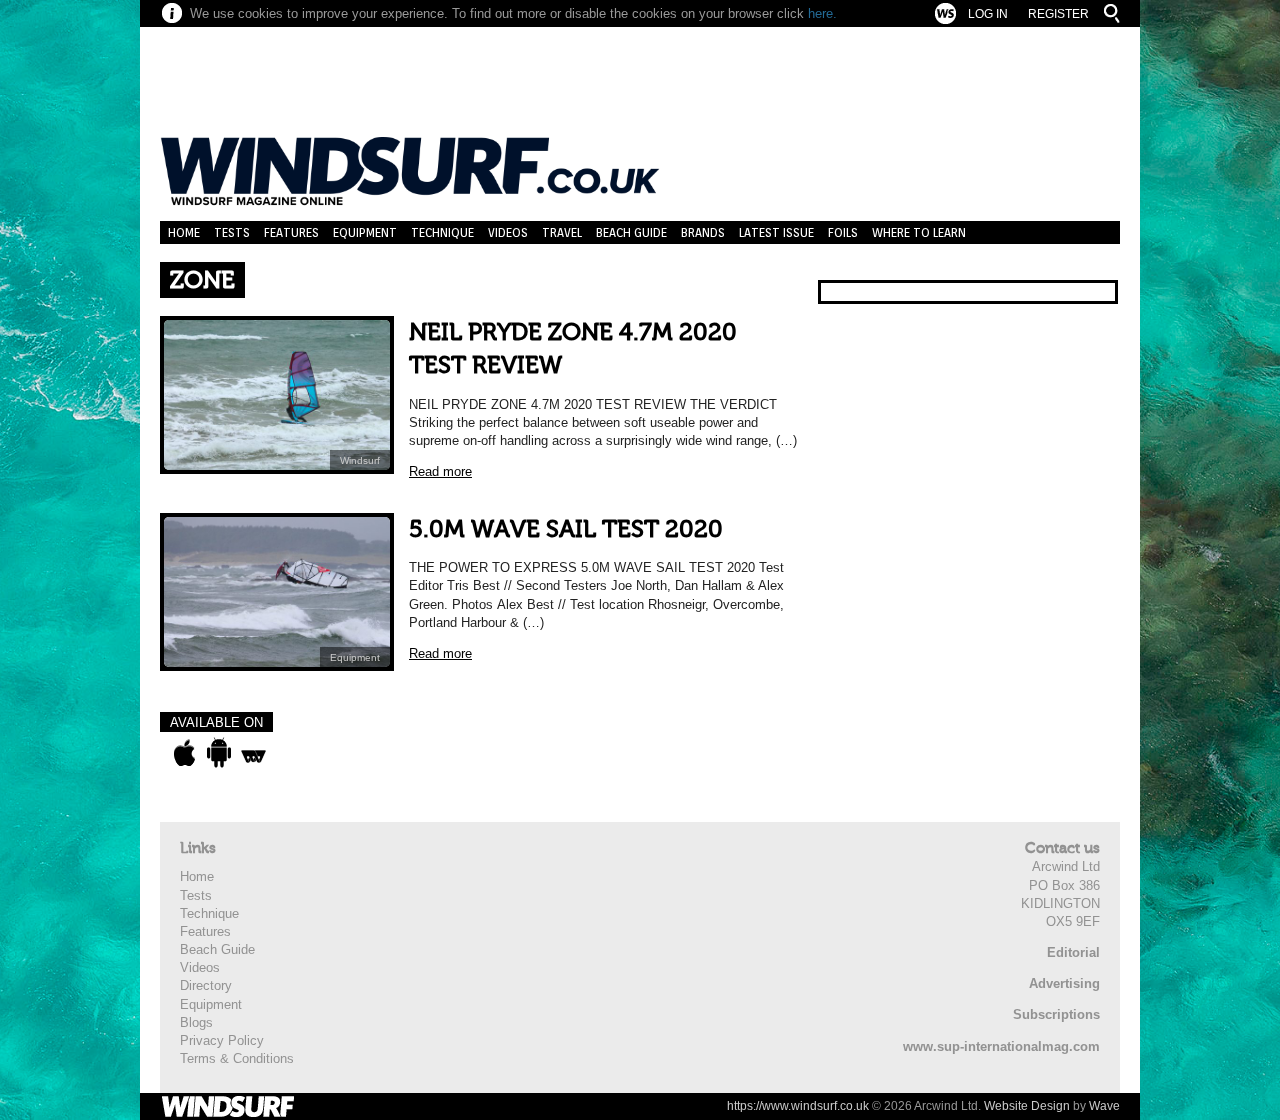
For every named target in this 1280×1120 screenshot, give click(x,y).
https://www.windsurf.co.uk (798, 1106)
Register (1058, 14)
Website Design (1027, 1106)
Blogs (196, 1022)
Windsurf (360, 460)
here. (822, 13)
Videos (508, 232)
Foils (843, 232)
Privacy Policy (222, 1040)
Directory (206, 985)
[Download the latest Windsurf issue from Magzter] (253, 753)
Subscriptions (1056, 1014)
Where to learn (919, 232)
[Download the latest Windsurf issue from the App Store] (184, 753)
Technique (442, 232)
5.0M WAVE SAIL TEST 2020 (566, 529)
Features (291, 232)
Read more (440, 471)
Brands (703, 232)
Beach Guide (631, 232)
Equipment (365, 232)
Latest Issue (776, 232)
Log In (988, 14)
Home (184, 232)
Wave (1104, 1106)
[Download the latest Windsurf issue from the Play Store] (218, 753)
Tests (232, 232)
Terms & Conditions (237, 1058)
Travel (562, 232)
